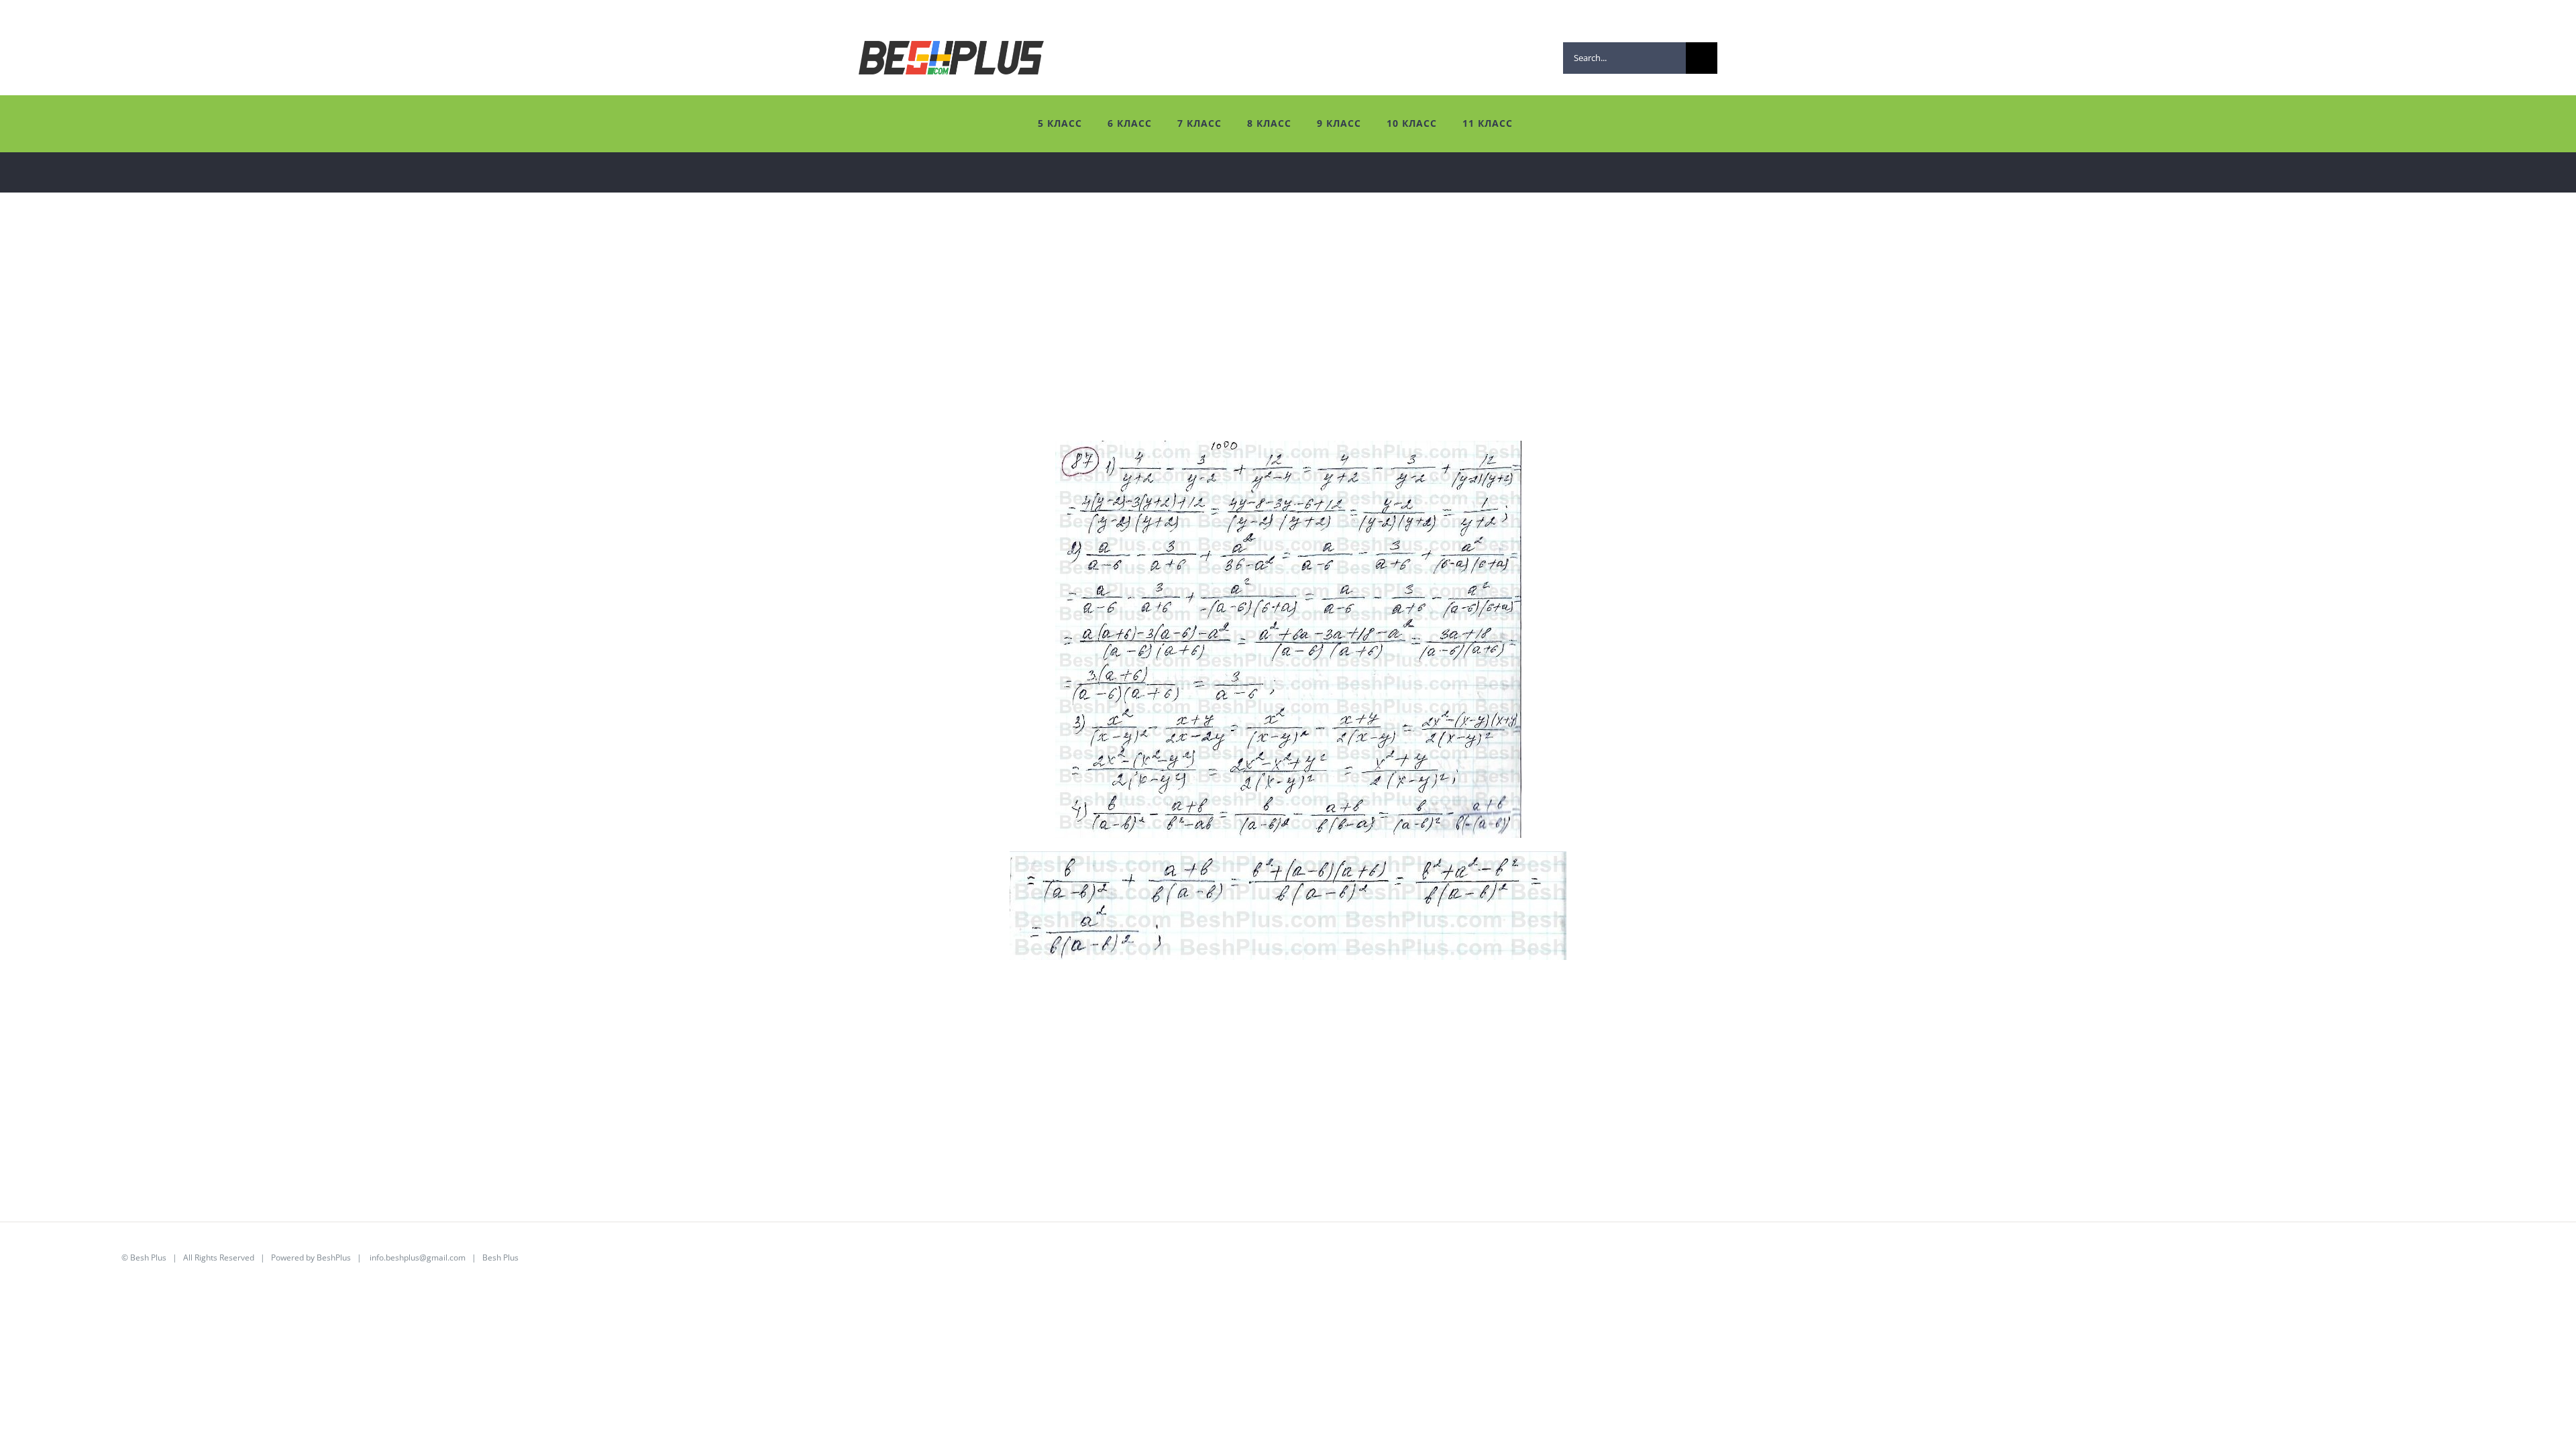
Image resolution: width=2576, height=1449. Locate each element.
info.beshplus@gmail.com (418, 1257)
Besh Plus (148, 1257)
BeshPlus (334, 1257)
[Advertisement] (423, 347)
